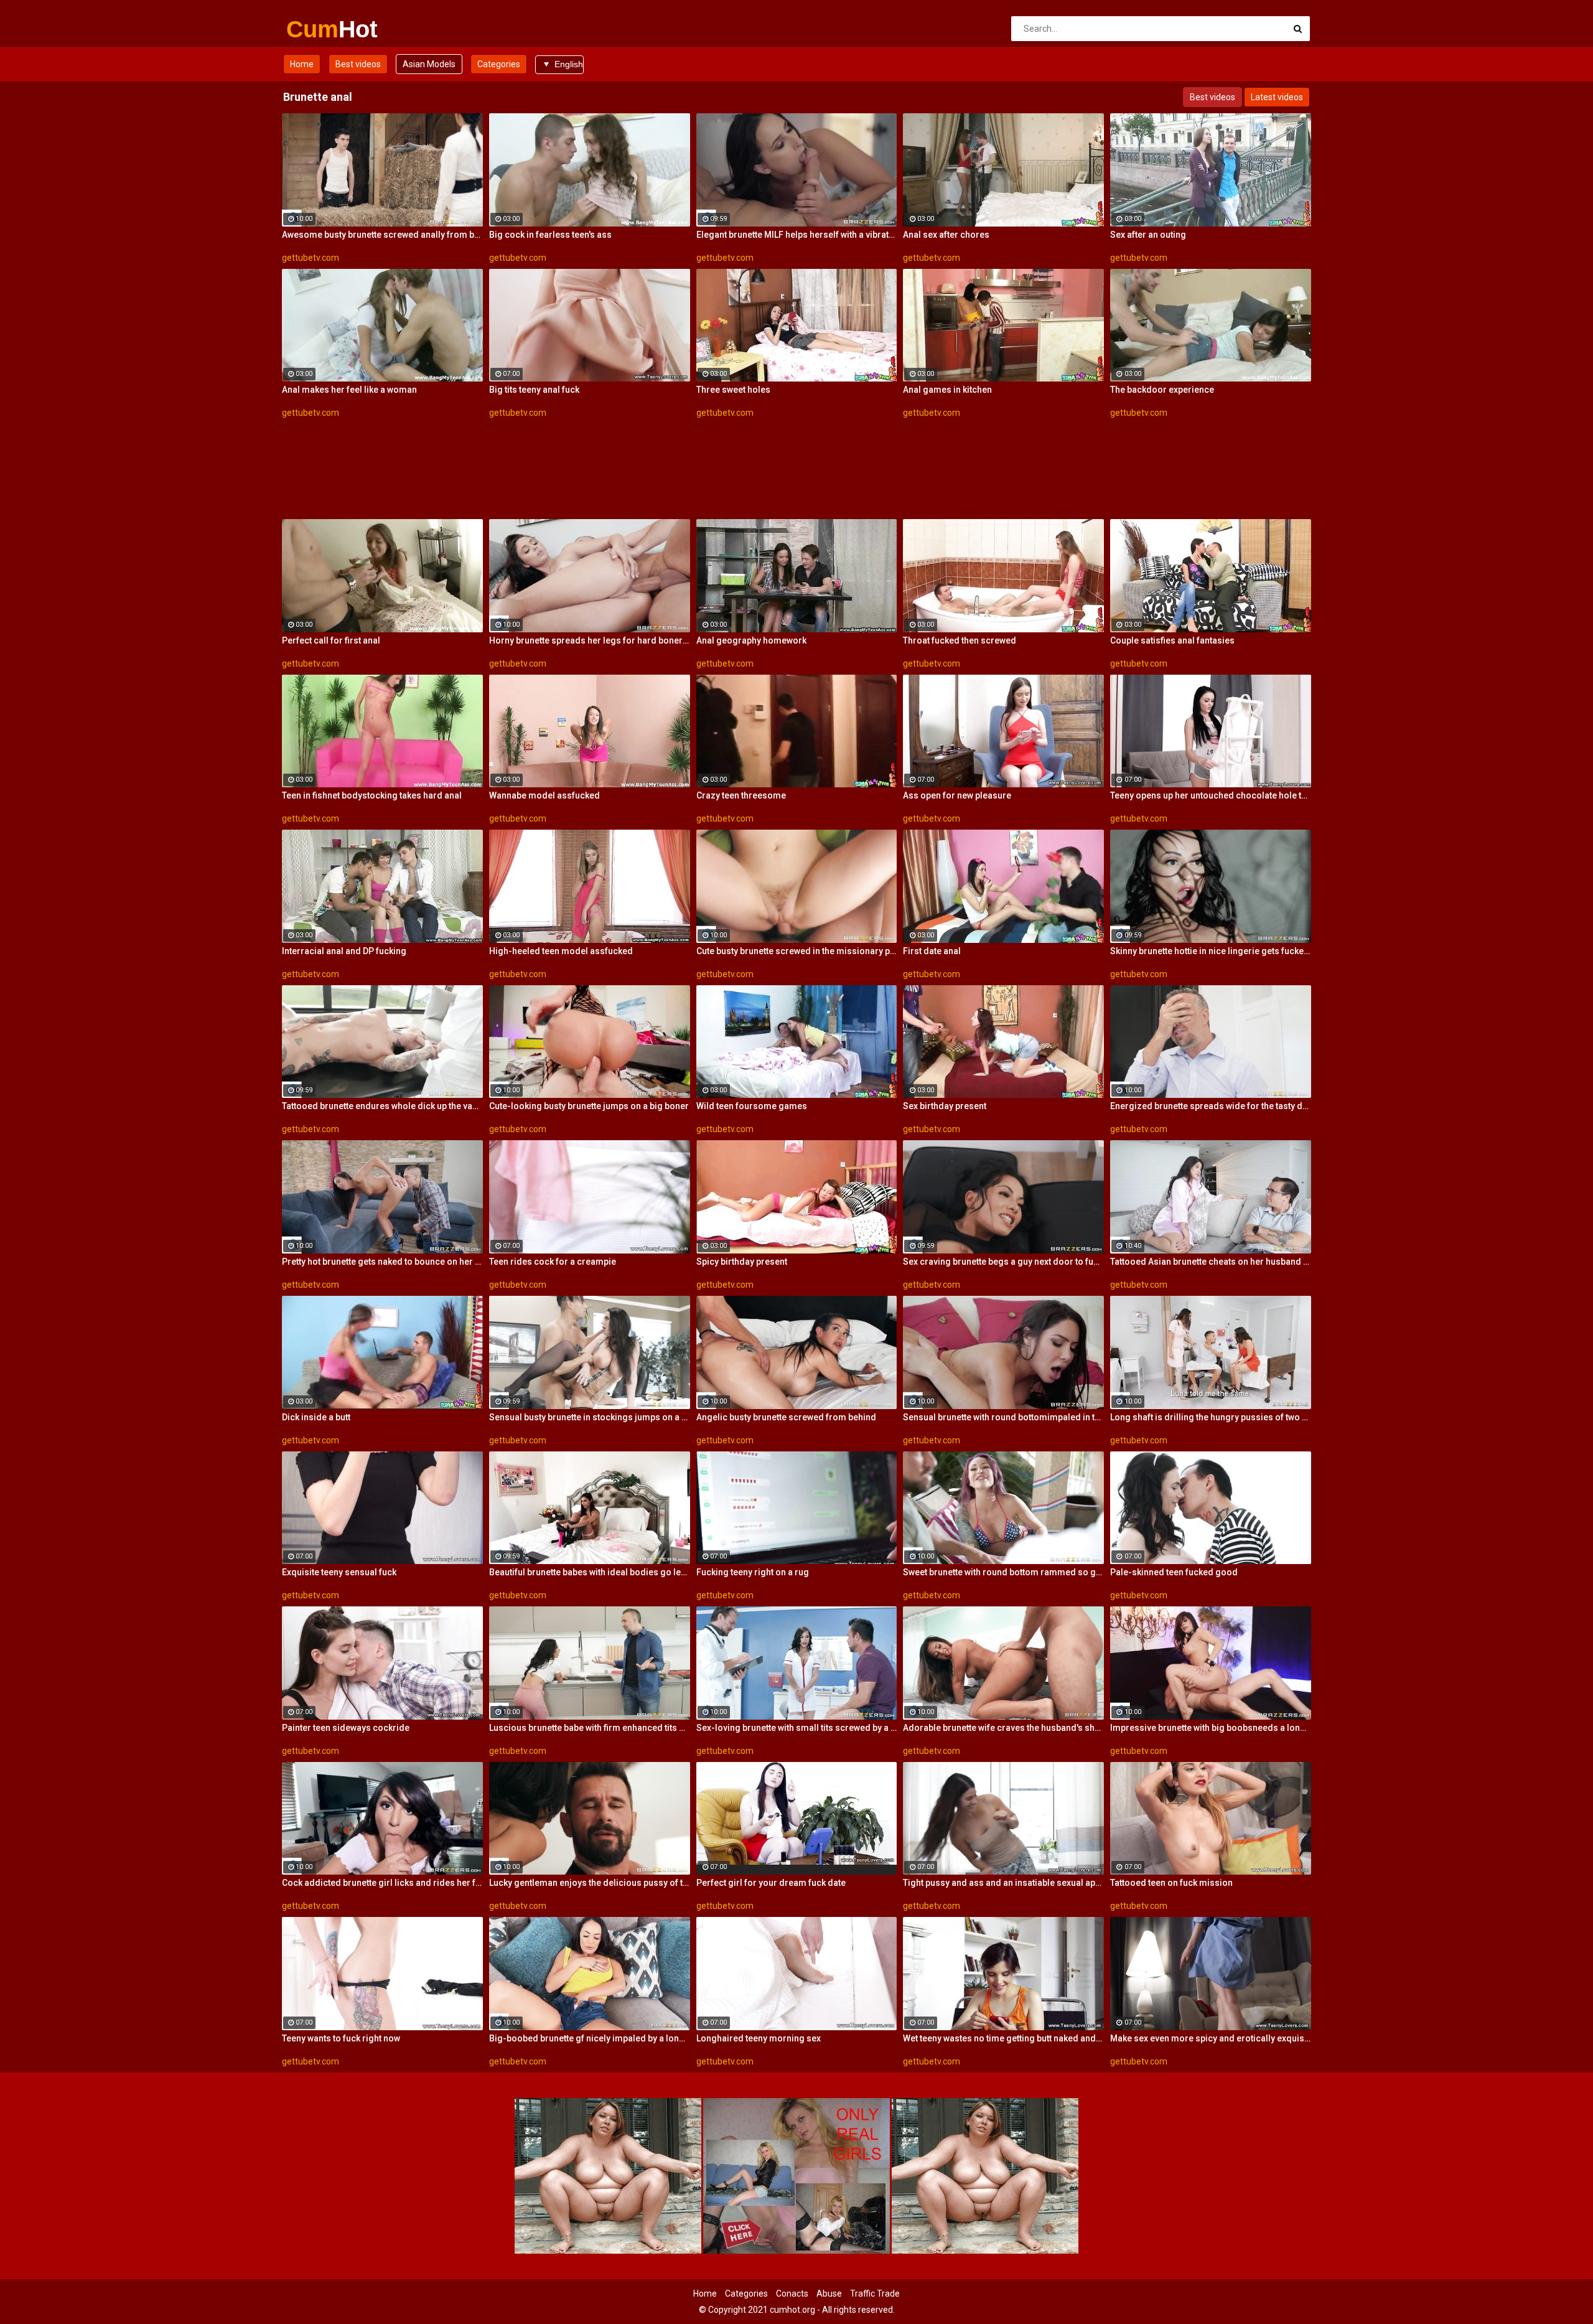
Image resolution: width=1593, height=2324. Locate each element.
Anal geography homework (751, 640)
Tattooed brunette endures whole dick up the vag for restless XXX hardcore (382, 1106)
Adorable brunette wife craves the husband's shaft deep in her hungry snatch (1003, 1728)
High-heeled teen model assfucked (561, 951)
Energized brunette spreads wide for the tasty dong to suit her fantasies (1211, 1106)
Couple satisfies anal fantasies (1172, 640)
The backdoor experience (1162, 390)
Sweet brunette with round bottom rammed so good (1003, 1572)
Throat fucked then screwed (960, 640)
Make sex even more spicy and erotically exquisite (1211, 2038)
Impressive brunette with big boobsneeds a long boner (1211, 1728)
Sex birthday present (945, 1106)
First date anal (932, 951)
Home (302, 64)
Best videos (358, 64)
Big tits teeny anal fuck (534, 390)
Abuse (829, 2294)
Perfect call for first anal (331, 640)
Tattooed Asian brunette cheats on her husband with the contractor (1211, 1262)
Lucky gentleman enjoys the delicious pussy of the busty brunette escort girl (590, 1883)
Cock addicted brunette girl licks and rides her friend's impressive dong (382, 1883)
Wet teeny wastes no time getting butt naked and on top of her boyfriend (1003, 2038)
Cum (319, 29)
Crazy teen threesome (741, 795)
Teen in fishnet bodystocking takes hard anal (372, 795)
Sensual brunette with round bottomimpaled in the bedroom (1003, 1417)
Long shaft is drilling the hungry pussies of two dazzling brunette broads (1211, 1417)
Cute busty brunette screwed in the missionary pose (797, 951)
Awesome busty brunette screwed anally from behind (382, 235)
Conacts (792, 2294)
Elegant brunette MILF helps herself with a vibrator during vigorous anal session (797, 235)
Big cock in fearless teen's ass (550, 235)
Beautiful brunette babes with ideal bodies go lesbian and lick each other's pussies (590, 1572)
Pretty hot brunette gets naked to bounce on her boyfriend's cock (382, 1262)
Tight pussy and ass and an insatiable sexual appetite (1003, 1883)
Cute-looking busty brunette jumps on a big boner (589, 1106)
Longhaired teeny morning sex (759, 2038)
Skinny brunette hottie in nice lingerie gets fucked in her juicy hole (1211, 951)
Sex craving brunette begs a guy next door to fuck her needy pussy (1003, 1262)
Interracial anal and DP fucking (344, 951)
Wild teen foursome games (752, 1106)
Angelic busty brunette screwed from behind (786, 1417)
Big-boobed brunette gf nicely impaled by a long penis (590, 2038)
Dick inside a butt (316, 1417)
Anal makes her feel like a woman (349, 390)
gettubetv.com (311, 258)
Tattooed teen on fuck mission (1171, 1883)
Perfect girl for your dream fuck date (771, 1883)
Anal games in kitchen (947, 390)
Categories (499, 64)
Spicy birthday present (742, 1262)
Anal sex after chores (946, 235)
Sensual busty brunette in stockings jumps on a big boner (590, 1417)
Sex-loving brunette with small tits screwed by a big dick (797, 1728)
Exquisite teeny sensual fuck (339, 1572)
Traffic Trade (875, 2294)
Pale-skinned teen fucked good (1174, 1572)
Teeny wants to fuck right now (341, 2038)
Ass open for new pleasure (957, 795)
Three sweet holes (733, 390)
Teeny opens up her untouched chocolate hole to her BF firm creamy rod (1211, 795)
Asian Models (429, 64)
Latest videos (1277, 97)
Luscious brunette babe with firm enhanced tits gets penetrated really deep (590, 1728)
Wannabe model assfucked (544, 795)
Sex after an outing (1148, 235)
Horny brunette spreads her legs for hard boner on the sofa (590, 640)
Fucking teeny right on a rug (753, 1572)
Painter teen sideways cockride (346, 1728)
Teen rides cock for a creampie (553, 1262)
